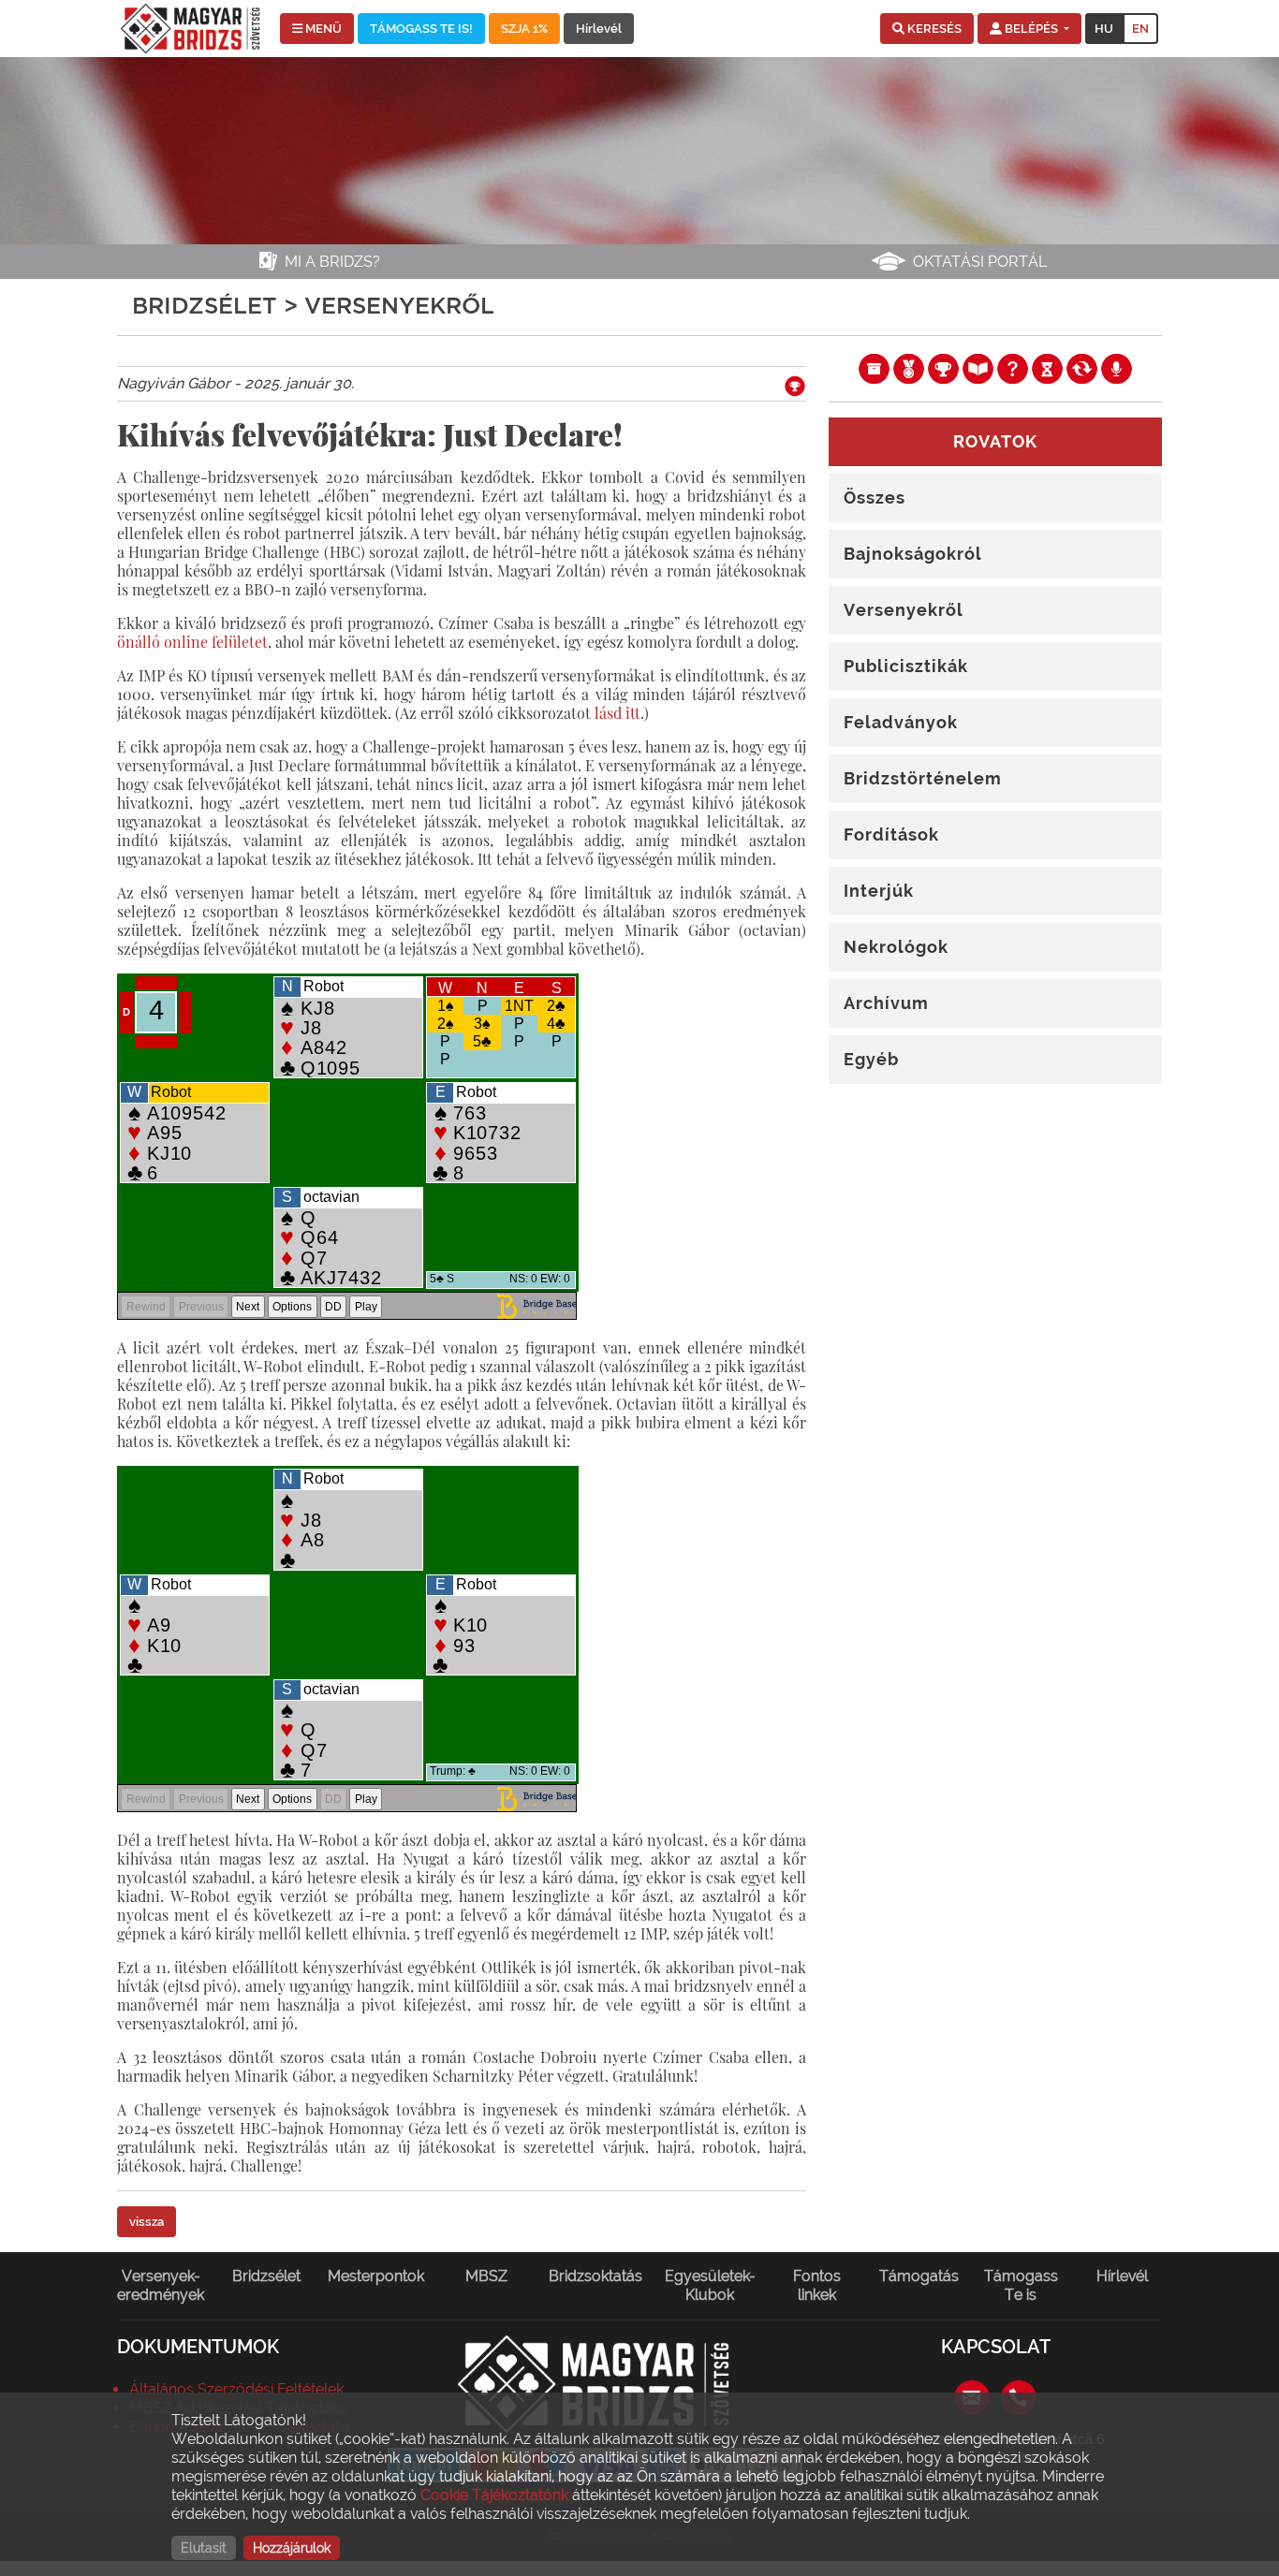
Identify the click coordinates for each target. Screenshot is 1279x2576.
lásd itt (617, 713)
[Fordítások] (1082, 368)
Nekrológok (896, 947)
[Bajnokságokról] (909, 368)
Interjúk (879, 891)
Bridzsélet (266, 2276)
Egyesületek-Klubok (710, 2285)
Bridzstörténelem (923, 778)
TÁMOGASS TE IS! (421, 29)
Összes (875, 498)
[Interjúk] (1117, 368)
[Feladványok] (1013, 368)
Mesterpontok (376, 2276)
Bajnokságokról (913, 554)
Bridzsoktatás (595, 2276)
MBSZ (486, 2276)
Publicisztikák (906, 666)
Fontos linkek (817, 2285)
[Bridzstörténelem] (1047, 368)
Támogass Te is (1021, 2285)
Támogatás (919, 2276)
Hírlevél (599, 29)
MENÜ (322, 29)
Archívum (886, 1003)
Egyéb (871, 1059)
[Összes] (874, 368)
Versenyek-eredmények (161, 2285)
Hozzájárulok (292, 2548)
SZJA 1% (524, 29)
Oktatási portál (980, 262)
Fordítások (891, 834)
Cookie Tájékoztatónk (494, 2495)
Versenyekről (904, 610)
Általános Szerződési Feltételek (236, 2389)
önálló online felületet (192, 642)
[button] (927, 29)
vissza (147, 2222)
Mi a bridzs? (332, 262)
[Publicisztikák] (978, 368)
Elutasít (204, 2548)
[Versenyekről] (943, 368)
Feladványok (901, 722)
